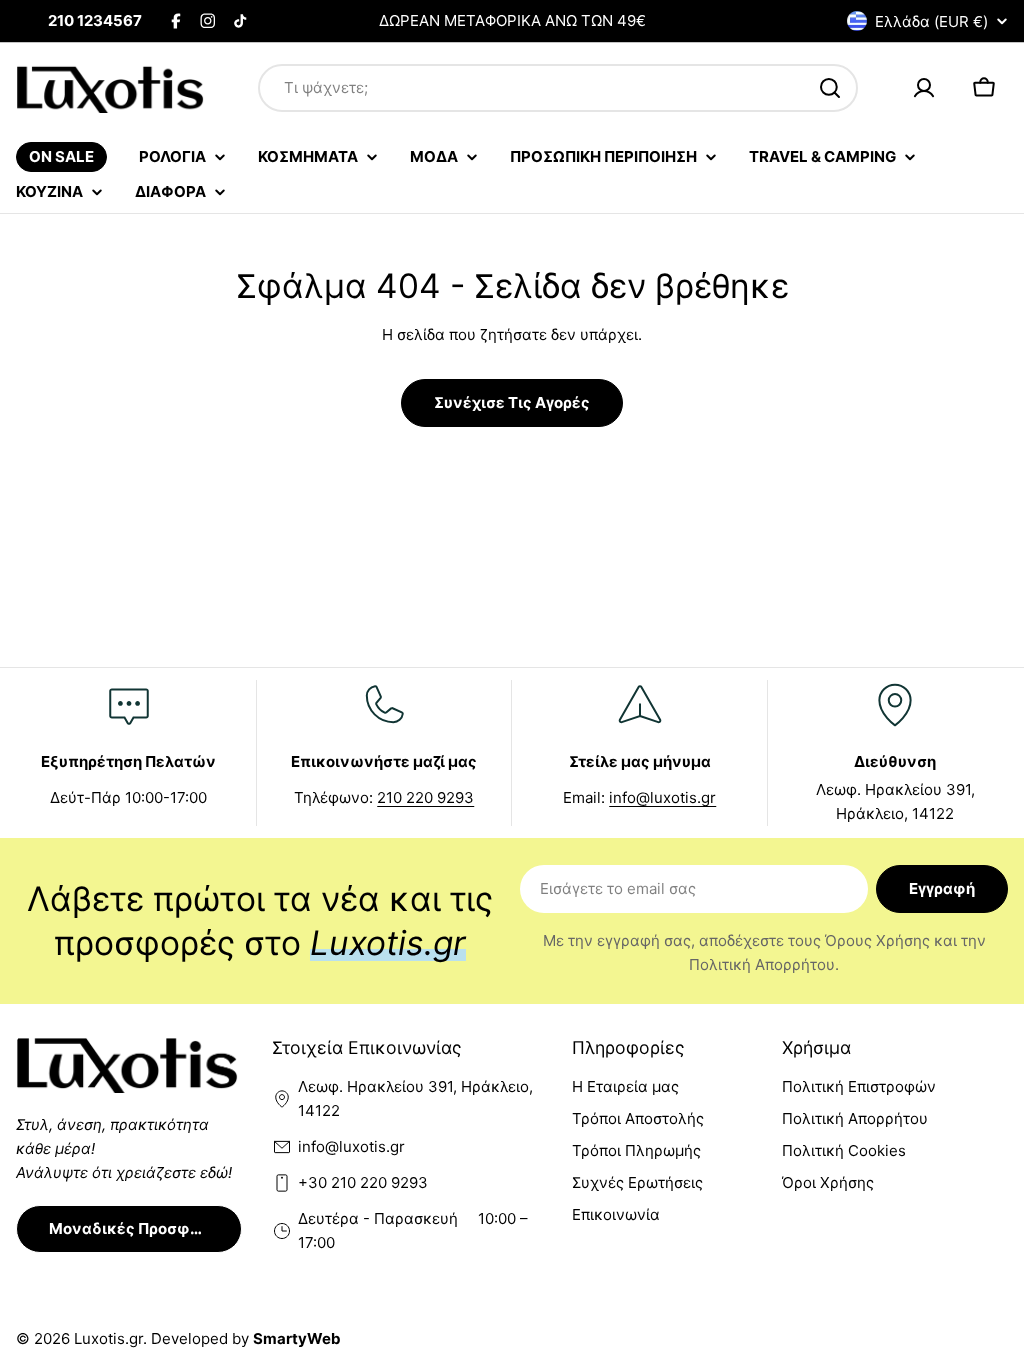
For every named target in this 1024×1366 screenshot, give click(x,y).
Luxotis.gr (108, 1338)
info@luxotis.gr (662, 797)
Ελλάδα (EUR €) (931, 21)
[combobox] (558, 88)
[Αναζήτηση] (830, 88)
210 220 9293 (425, 797)
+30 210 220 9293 (363, 1182)
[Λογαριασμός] (924, 88)
